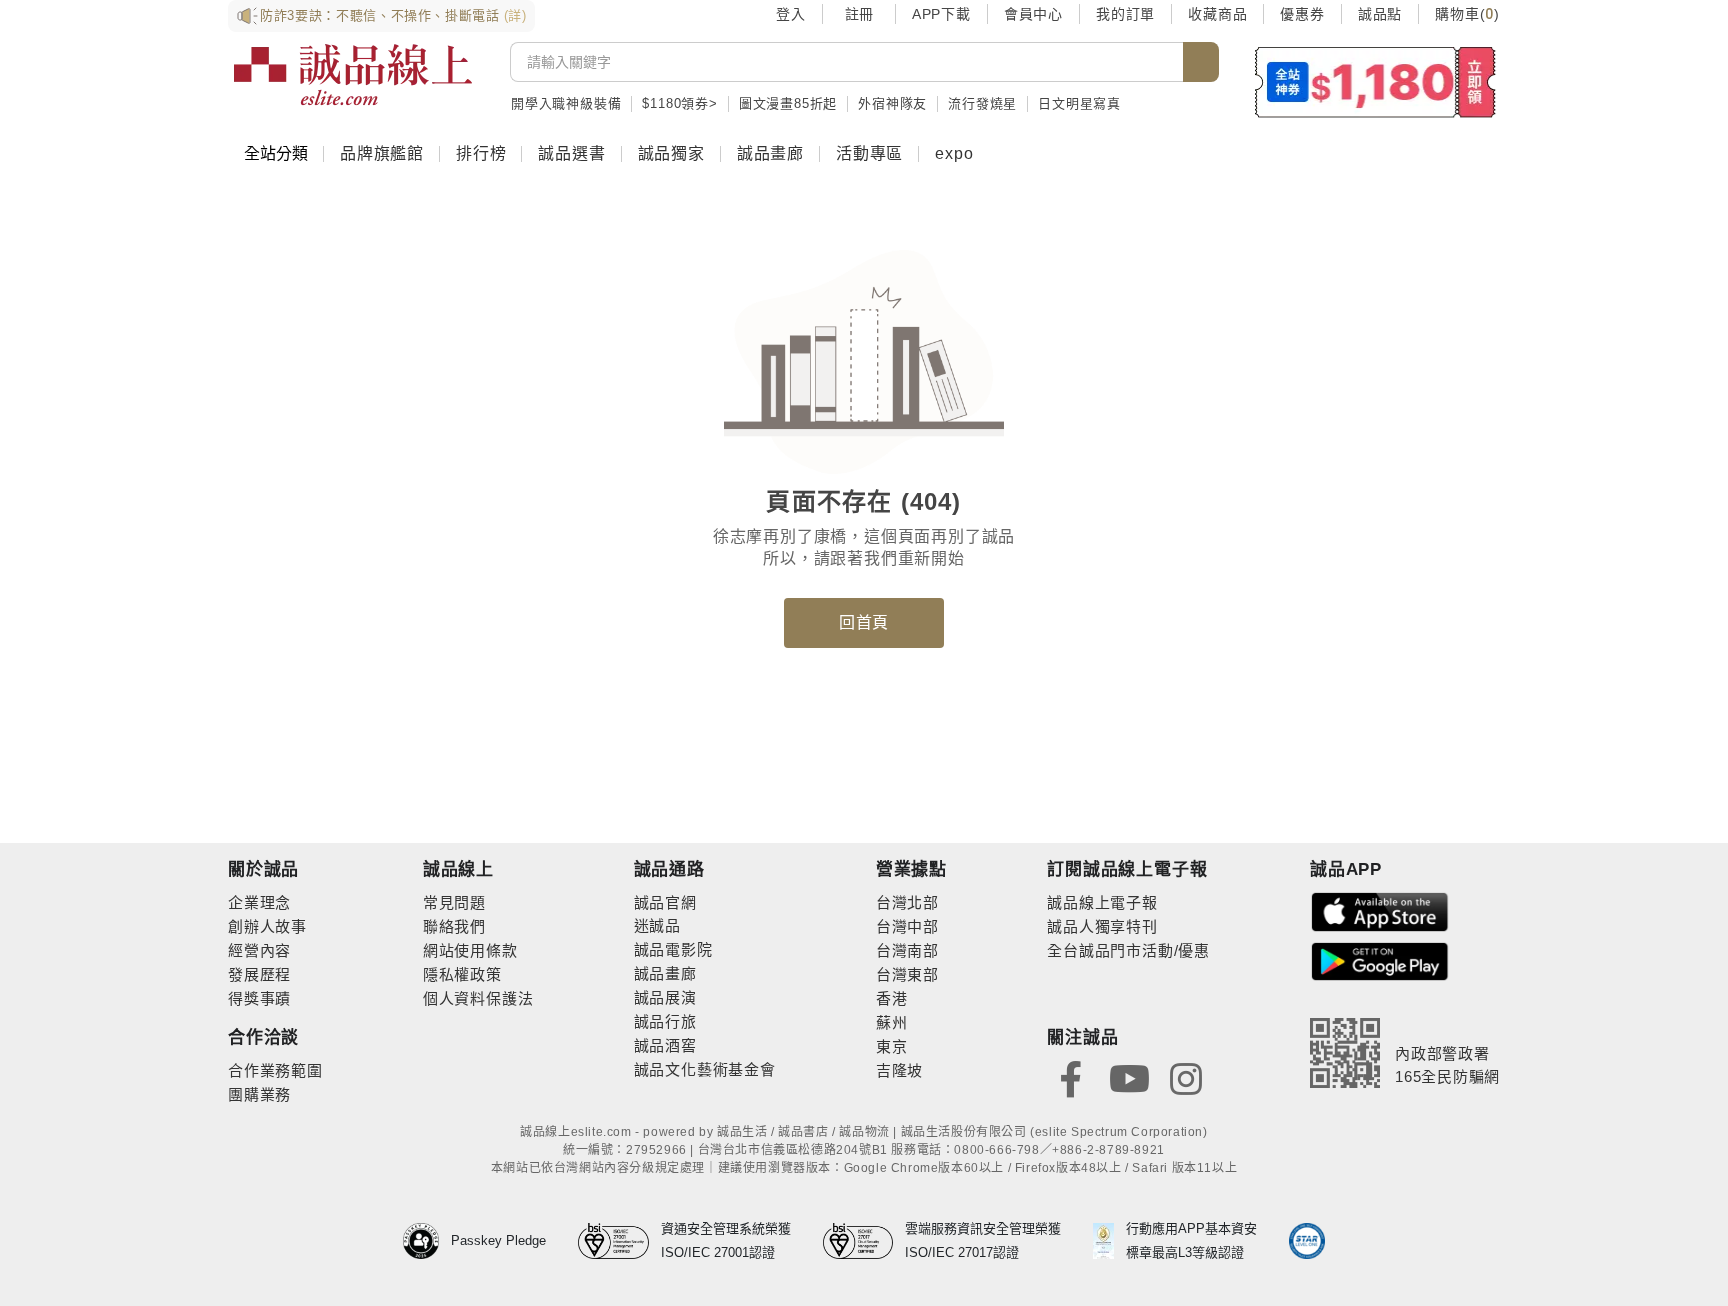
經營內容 (259, 950)
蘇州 (892, 1022)
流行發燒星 (982, 103)
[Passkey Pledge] (427, 1241)
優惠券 (1302, 14)
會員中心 (1033, 14)
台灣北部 (907, 902)
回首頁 (864, 622)
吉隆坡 (899, 1070)
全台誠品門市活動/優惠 (1128, 950)
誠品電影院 (673, 949)
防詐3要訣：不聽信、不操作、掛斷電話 (393, 15)
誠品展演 (665, 997)
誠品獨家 (671, 153)
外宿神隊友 (892, 103)
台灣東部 (907, 974)
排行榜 (481, 153)
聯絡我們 (454, 926)
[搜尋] (1201, 62)
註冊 (859, 14)
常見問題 (454, 902)
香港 (892, 998)
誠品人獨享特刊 (1102, 926)
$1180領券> (679, 103)
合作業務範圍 (275, 1070)
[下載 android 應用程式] (1380, 960)
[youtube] (1129, 1077)
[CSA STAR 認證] (1307, 1241)
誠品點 (1380, 14)
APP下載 (941, 14)
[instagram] (1186, 1077)
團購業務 (259, 1094)
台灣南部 (907, 950)
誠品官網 (665, 902)
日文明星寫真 (1079, 103)
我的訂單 (1125, 14)
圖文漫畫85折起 (788, 103)
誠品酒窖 (665, 1045)
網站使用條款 (470, 950)
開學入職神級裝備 (566, 103)
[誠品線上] (353, 75)
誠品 (665, 925)
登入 (791, 14)
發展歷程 (259, 974)
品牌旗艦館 (382, 153)
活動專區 (869, 153)
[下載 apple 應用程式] (1380, 910)
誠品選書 (571, 153)
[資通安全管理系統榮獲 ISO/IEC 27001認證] (619, 1241)
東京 (892, 1046)
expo (954, 153)
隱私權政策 (462, 974)
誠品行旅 (665, 1021)
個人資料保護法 (478, 998)
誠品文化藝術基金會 (705, 1069)
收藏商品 (1217, 14)
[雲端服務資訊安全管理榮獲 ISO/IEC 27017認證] (864, 1241)
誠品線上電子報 (1102, 902)
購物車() (1467, 14)
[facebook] (1071, 1077)
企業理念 (259, 902)
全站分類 (276, 153)
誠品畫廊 (770, 153)
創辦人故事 (267, 926)
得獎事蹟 (259, 998)
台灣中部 (907, 926)
